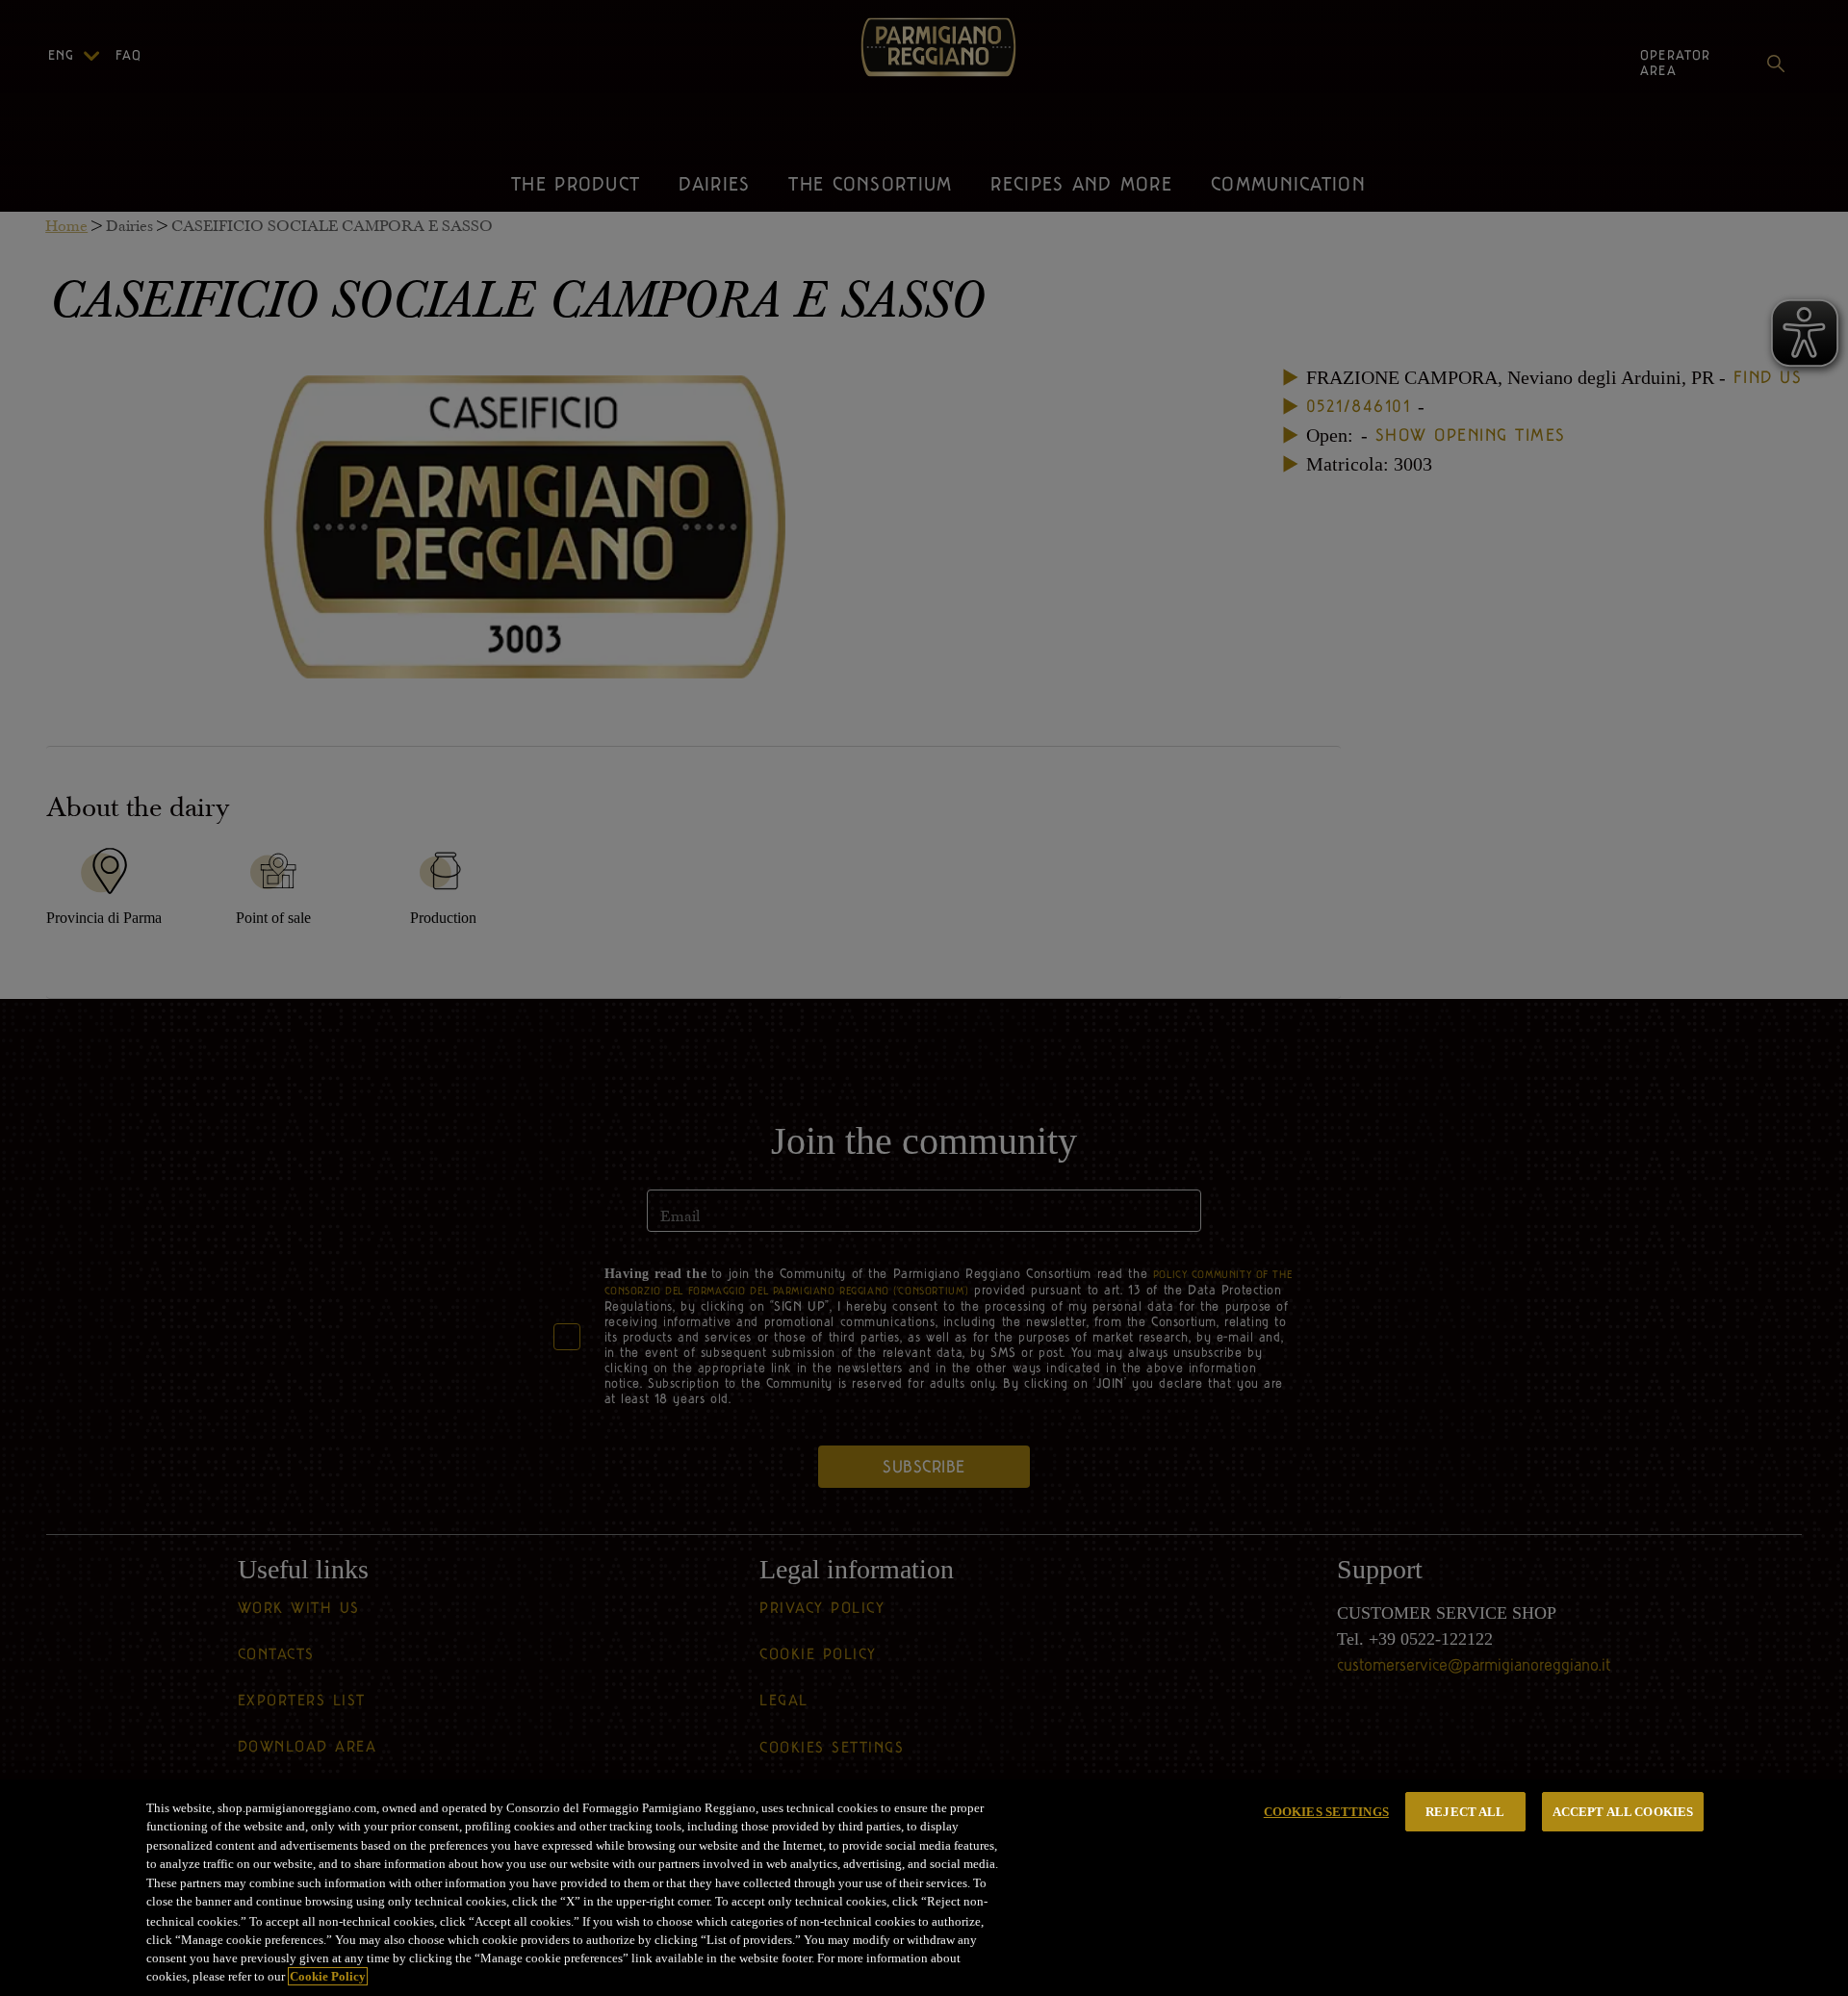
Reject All (1465, 1812)
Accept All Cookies (1623, 1812)
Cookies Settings (1326, 1812)
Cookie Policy (328, 1976)
